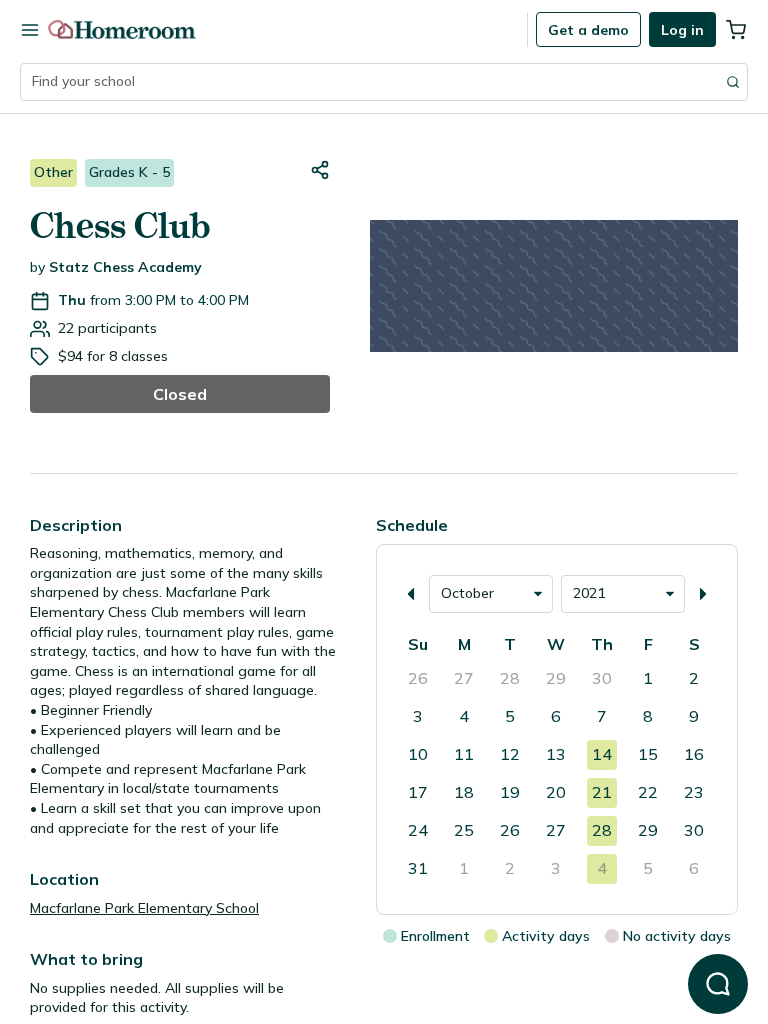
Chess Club (120, 225)
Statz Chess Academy (125, 267)
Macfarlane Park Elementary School (144, 908)
